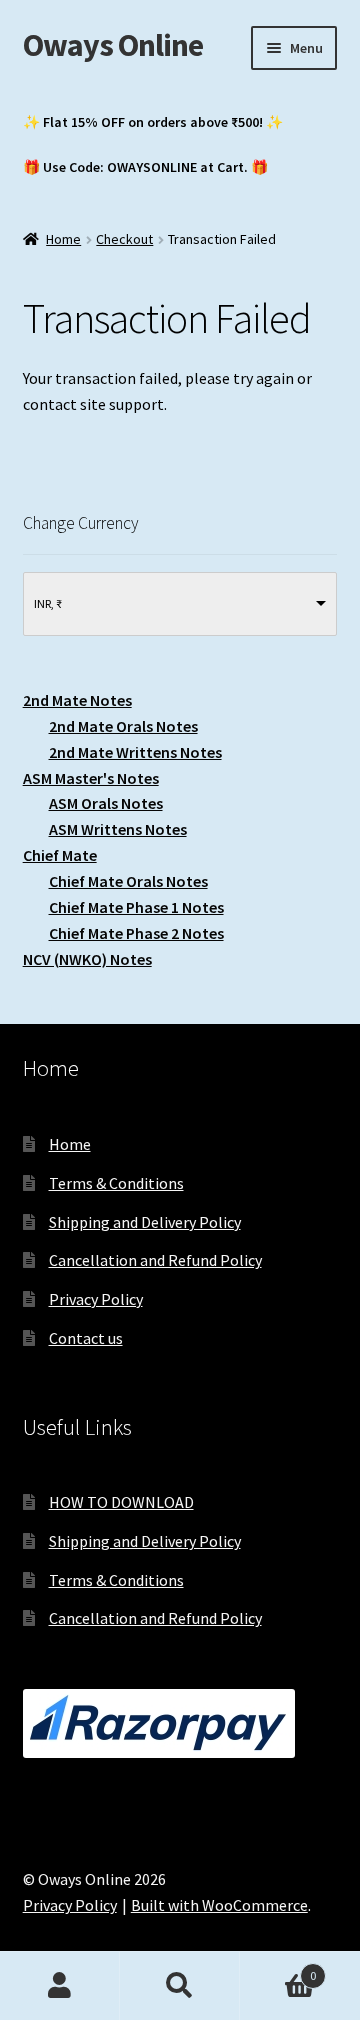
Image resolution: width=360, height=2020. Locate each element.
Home (63, 239)
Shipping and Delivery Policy (145, 1222)
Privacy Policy (96, 1299)
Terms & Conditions (116, 1183)
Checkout (124, 239)
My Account (60, 1986)
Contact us (86, 1338)
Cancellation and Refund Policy (155, 1260)
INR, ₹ (48, 603)
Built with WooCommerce (219, 1905)
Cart (278, 1968)
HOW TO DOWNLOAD (121, 1502)
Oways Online (113, 45)
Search (180, 1986)
